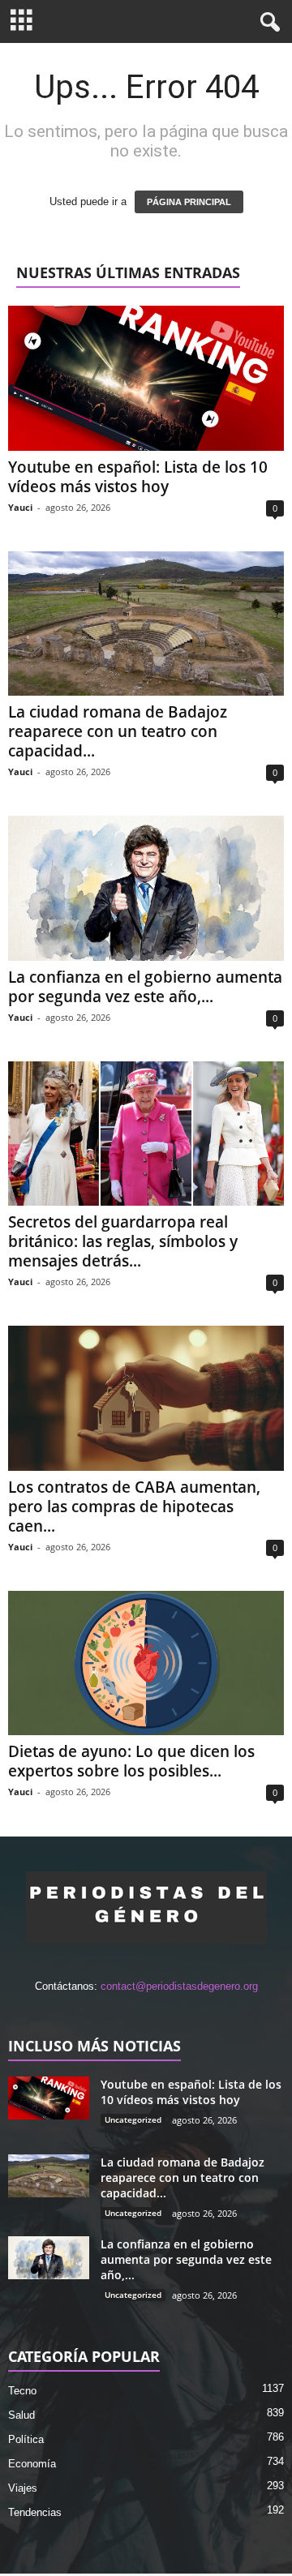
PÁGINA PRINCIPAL (189, 202)
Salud (21, 2415)
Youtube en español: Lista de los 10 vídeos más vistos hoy (138, 477)
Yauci (20, 507)
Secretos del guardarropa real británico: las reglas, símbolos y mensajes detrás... (123, 1241)
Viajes (23, 2488)
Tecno (22, 2391)
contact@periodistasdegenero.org (179, 1986)
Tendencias (35, 2512)
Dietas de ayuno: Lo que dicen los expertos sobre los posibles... (131, 1761)
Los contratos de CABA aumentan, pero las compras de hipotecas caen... (134, 1507)
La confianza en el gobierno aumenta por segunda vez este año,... (145, 987)
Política (26, 2439)
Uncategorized (133, 2120)
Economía (32, 2464)
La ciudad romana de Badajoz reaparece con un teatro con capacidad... (118, 731)
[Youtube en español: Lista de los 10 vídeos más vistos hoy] (146, 378)
